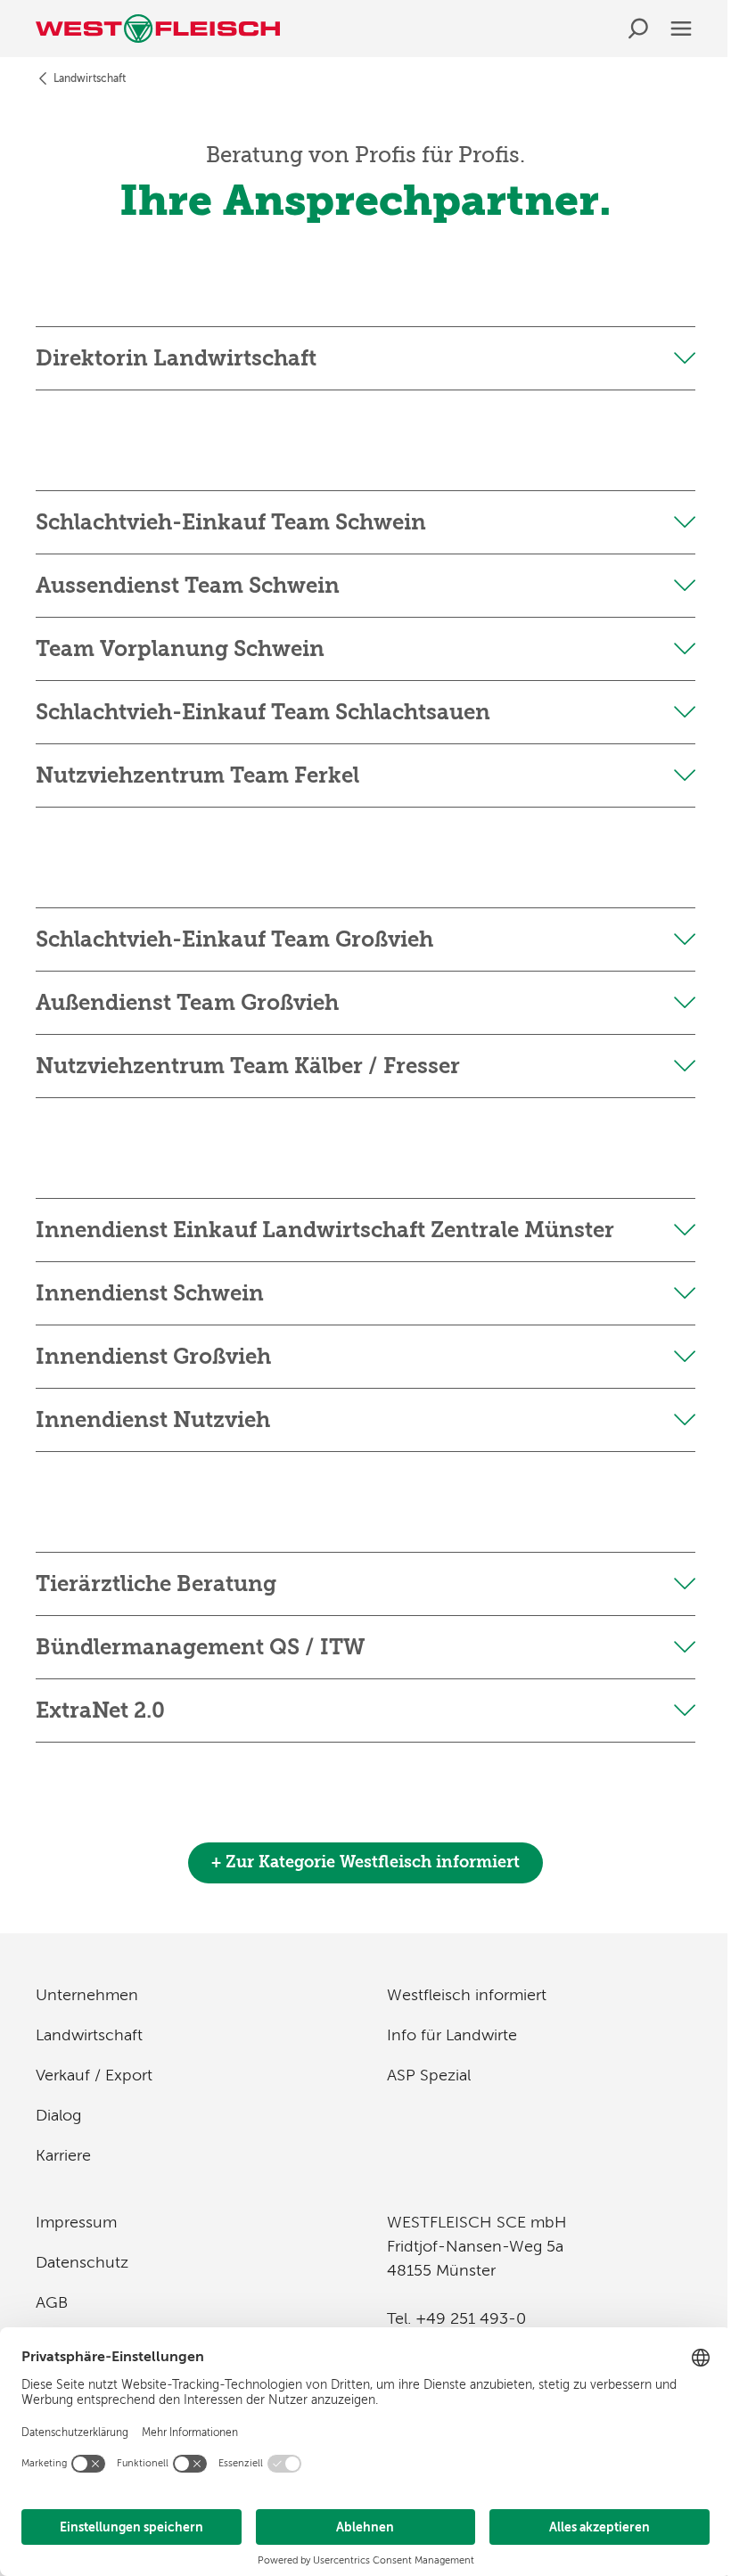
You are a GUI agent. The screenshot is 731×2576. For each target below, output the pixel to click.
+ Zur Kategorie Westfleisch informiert (365, 1862)
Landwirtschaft (90, 78)
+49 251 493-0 (471, 2318)
